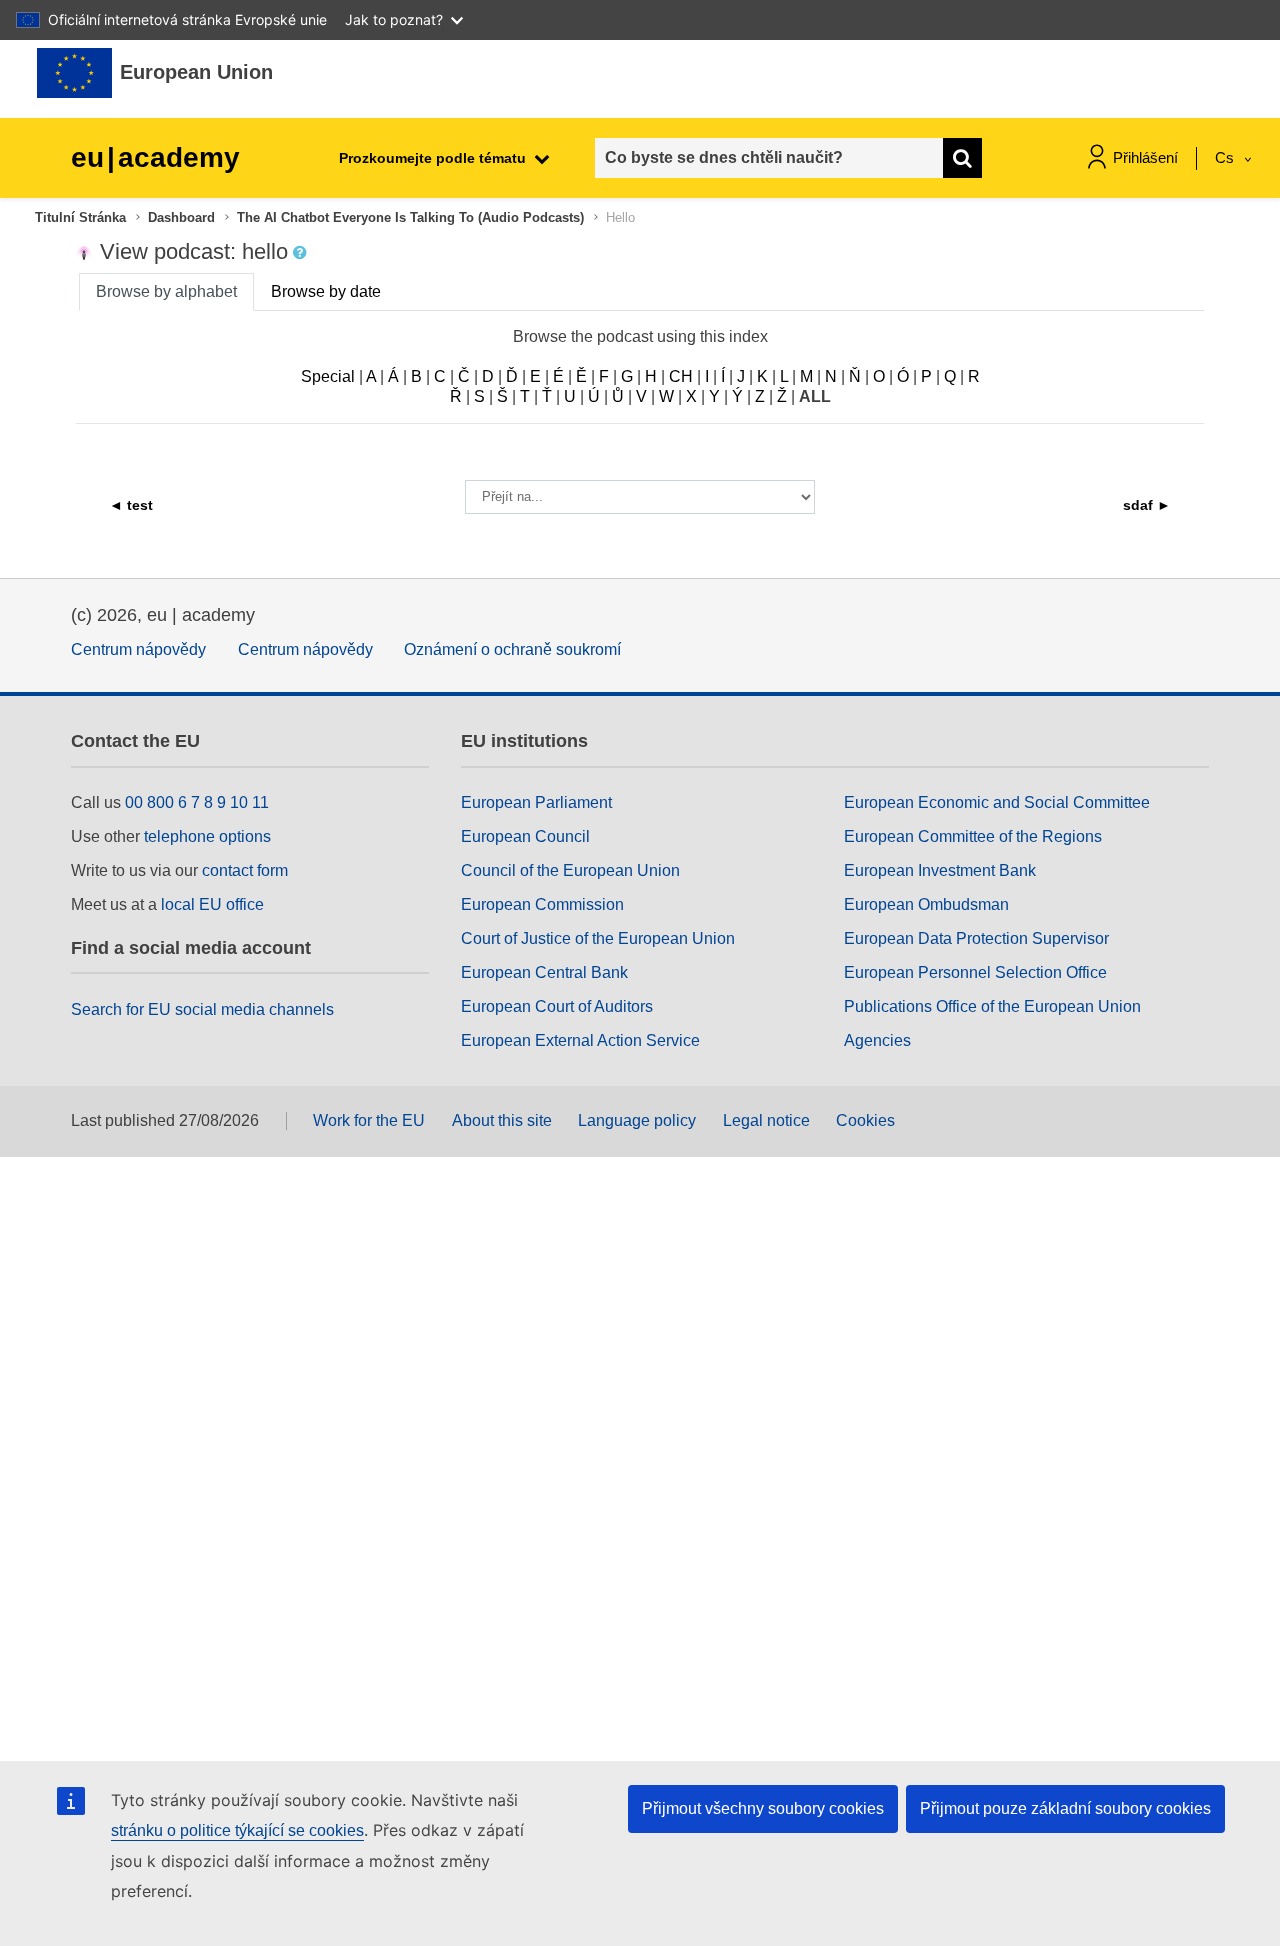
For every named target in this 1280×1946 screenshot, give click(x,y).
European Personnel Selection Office (975, 972)
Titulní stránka (80, 217)
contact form (245, 870)
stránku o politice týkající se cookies (237, 1830)
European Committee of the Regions (973, 836)
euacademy (155, 157)
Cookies (865, 1120)
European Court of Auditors (557, 1006)
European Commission (542, 904)
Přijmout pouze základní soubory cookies (1065, 1808)
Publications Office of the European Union (992, 1006)
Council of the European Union (570, 870)
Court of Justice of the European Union (598, 938)
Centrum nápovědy (138, 649)
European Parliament (536, 802)
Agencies (877, 1040)
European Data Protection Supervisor (976, 938)
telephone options (207, 836)
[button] (302, 253)
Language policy (637, 1120)
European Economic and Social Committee (997, 802)
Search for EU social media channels (202, 1009)
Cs (1226, 157)
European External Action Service (580, 1040)
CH (681, 376)
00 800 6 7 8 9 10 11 (197, 802)
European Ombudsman (926, 904)
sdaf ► (1147, 505)
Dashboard (181, 217)
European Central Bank (544, 972)
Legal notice (766, 1120)
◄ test (131, 505)
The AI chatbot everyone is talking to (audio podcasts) (410, 217)
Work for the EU (369, 1120)
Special (328, 376)
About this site (502, 1120)
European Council (525, 836)
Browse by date (326, 291)
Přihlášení (1145, 157)
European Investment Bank (940, 870)
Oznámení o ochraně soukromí (512, 649)
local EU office (212, 904)
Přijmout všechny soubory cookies (763, 1808)
